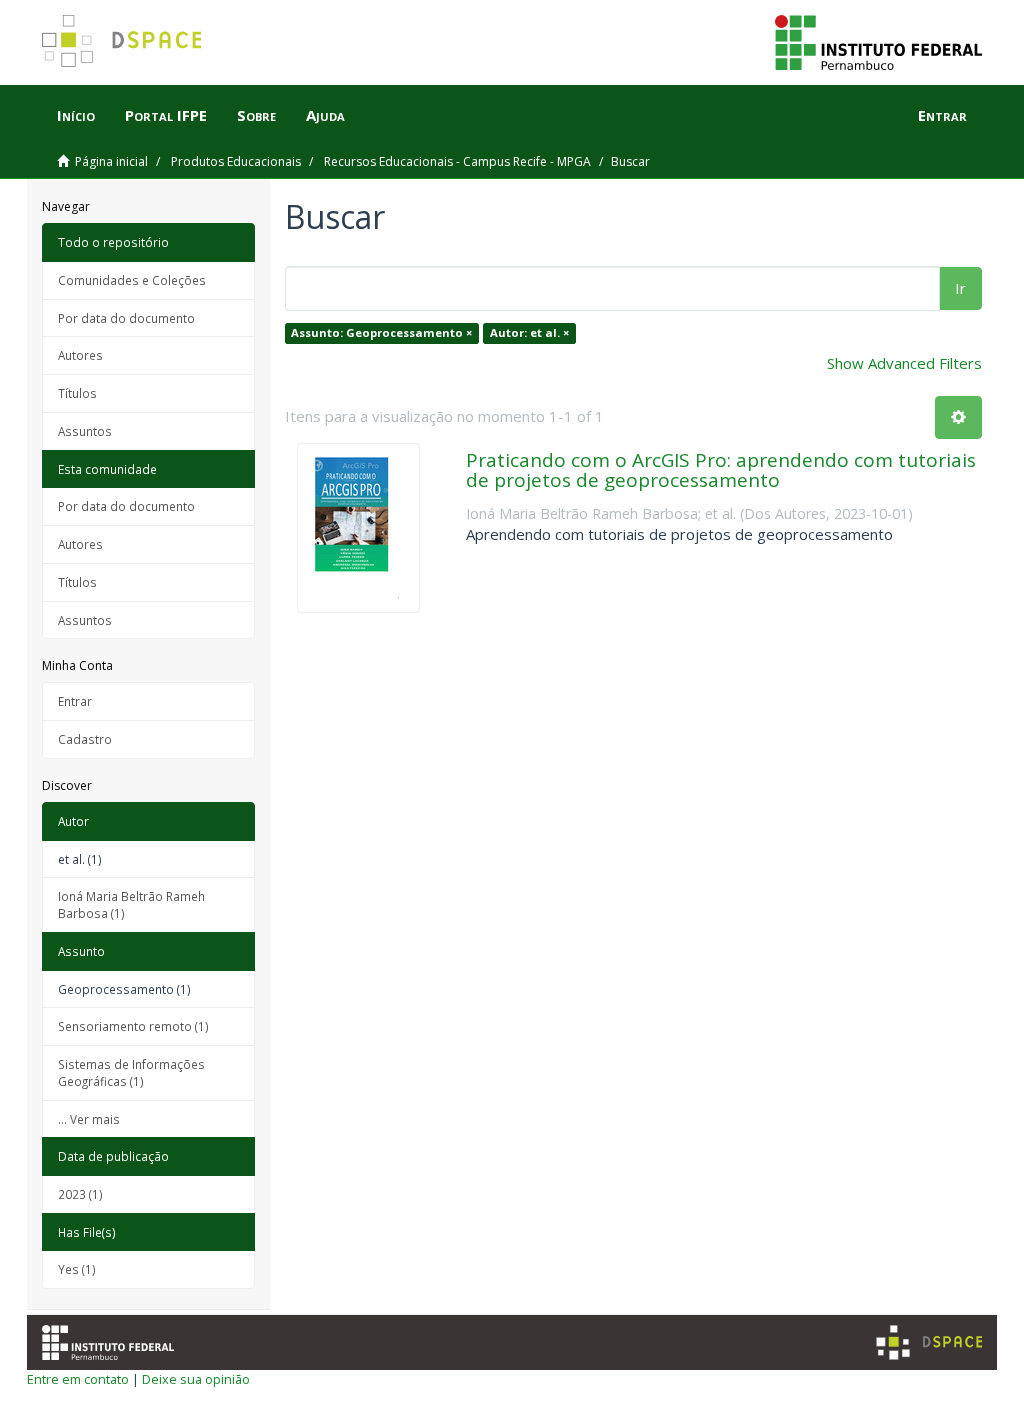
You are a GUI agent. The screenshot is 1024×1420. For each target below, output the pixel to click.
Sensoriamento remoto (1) (133, 1026)
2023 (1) (80, 1194)
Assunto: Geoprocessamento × (381, 332)
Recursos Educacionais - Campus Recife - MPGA (457, 161)
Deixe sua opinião (196, 1379)
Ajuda (325, 115)
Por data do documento (126, 318)
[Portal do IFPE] (878, 41)
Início (76, 115)
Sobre (256, 115)
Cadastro (85, 739)
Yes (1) (77, 1269)
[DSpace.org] (929, 1342)
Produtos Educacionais (236, 161)
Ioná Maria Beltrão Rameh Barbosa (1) (131, 904)
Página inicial (111, 161)
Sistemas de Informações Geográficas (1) (131, 1072)
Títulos (77, 393)
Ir (960, 288)
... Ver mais (89, 1119)
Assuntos (85, 431)
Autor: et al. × (529, 332)
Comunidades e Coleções (132, 280)
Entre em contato (78, 1379)
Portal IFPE (166, 115)
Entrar (75, 701)
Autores (80, 355)
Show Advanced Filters (904, 363)
